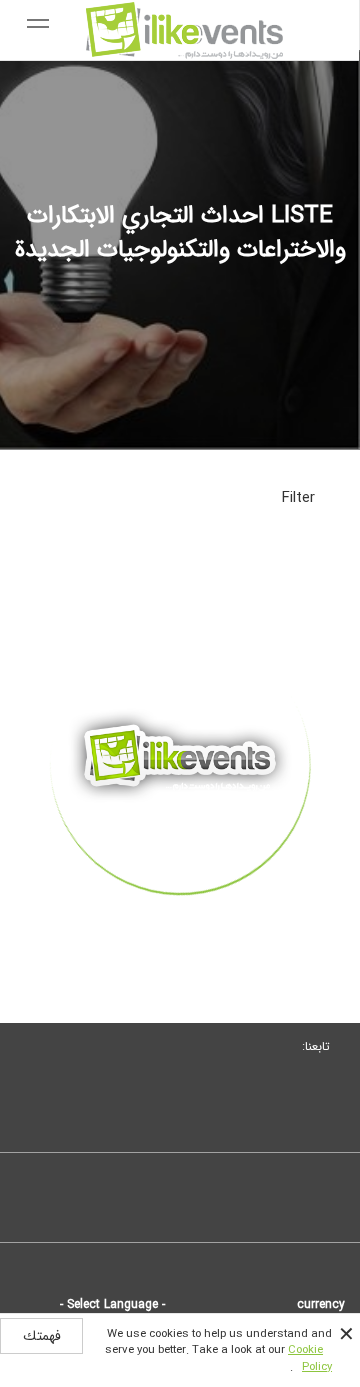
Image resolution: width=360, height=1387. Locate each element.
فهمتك (42, 1336)
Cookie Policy (310, 1358)
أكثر (180, 930)
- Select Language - (112, 1304)
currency (321, 1304)
